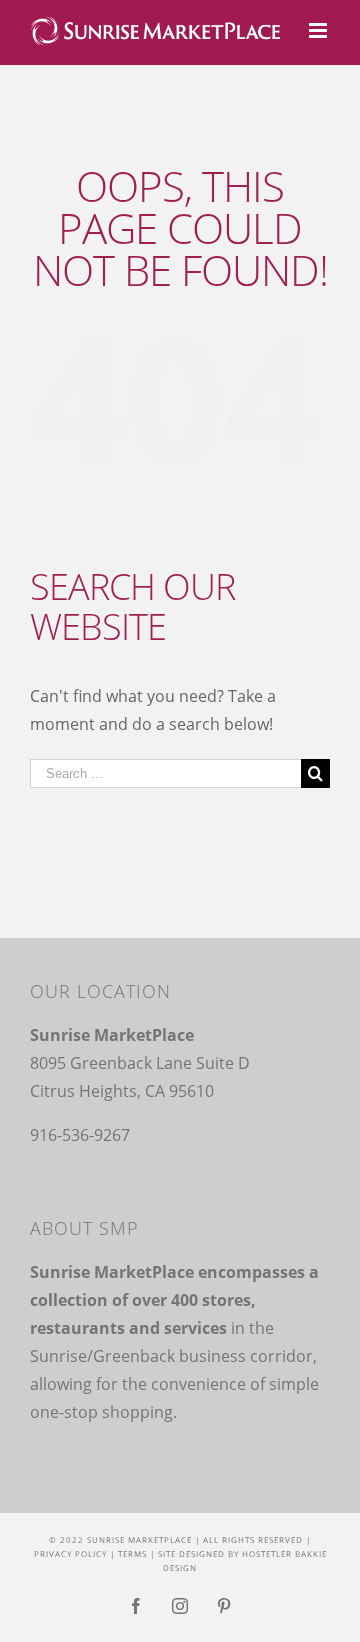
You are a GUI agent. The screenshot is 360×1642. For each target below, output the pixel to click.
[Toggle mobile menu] (319, 30)
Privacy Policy (70, 1553)
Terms (132, 1553)
